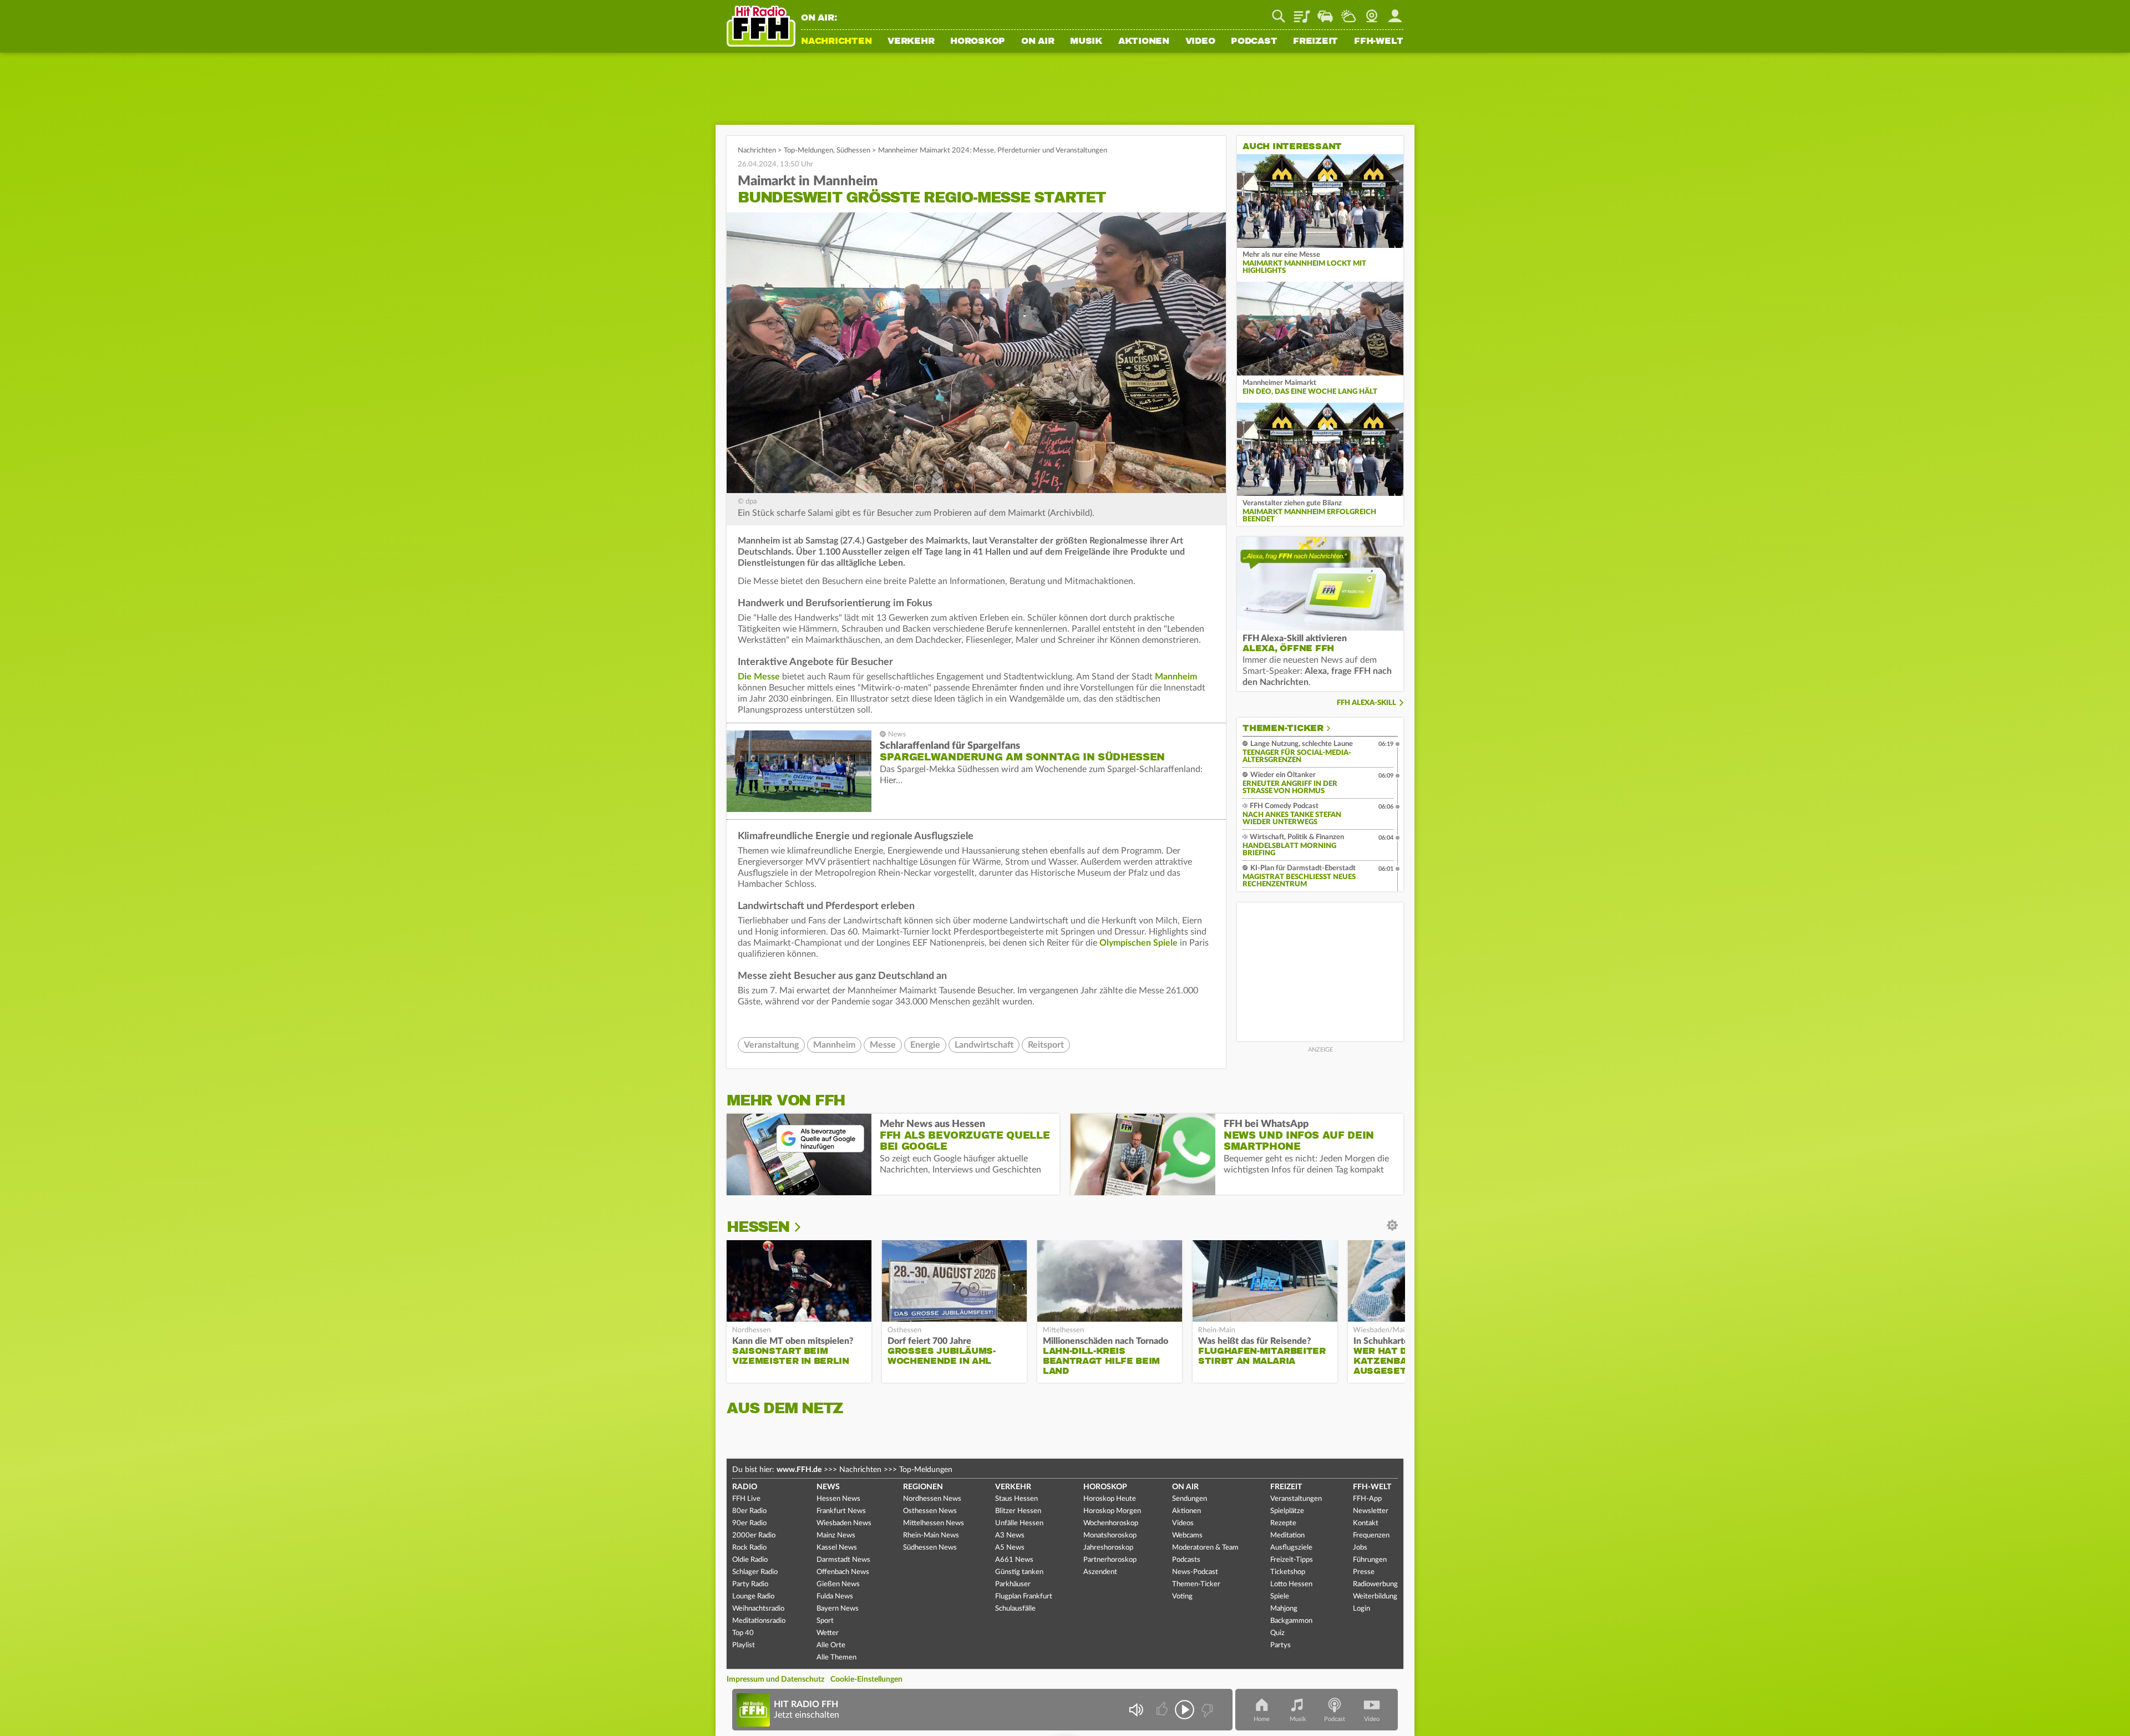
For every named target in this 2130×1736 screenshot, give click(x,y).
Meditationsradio (759, 1621)
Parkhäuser (1013, 1584)
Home (1262, 1719)
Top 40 (743, 1633)
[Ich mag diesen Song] (1163, 1710)
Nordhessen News (932, 1499)
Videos (1183, 1523)
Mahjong (1284, 1609)
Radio (745, 1487)
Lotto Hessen (1291, 1584)
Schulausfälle (1015, 1609)
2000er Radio (754, 1536)
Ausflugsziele (1291, 1548)
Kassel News (837, 1548)
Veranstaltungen (1296, 1499)
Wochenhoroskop (1111, 1523)
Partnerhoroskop (1110, 1560)
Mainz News (836, 1536)
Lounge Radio (753, 1597)
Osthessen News (930, 1511)
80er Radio (749, 1511)
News (828, 1487)
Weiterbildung (1375, 1597)
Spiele (1280, 1597)
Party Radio (750, 1584)
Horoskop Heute (1110, 1499)
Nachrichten (836, 42)
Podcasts (1186, 1560)
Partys (1280, 1645)
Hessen (758, 1227)
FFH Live (746, 1499)
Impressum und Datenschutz (775, 1679)
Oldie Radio (750, 1560)
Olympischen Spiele (1138, 943)
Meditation (1287, 1536)
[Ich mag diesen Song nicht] (1206, 1710)
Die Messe (759, 677)
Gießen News (838, 1584)
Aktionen (1144, 42)
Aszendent (1100, 1572)
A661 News (1014, 1560)
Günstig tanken (1019, 1572)
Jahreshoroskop (1108, 1548)
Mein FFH (1395, 12)
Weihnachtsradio (758, 1609)
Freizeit (1315, 42)
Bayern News (838, 1609)
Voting (1182, 1597)
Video (1200, 42)
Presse (1364, 1572)
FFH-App (1367, 1499)
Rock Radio (749, 1548)
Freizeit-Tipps (1292, 1560)
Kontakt (1366, 1523)
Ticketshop (1288, 1572)
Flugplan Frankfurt (1024, 1597)
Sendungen (1190, 1499)
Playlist (1302, 12)
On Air (1038, 42)
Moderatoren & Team (1205, 1548)
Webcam (1372, 12)
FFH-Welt (1379, 42)
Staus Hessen (1016, 1499)
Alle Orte (831, 1645)
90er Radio (749, 1523)
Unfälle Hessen (1019, 1523)
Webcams (1187, 1536)
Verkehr (911, 42)
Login (1361, 1609)
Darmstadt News (843, 1560)
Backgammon (1291, 1621)
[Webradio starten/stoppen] (1185, 1710)
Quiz (1277, 1633)
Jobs (1360, 1548)
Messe (883, 1045)
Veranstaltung (771, 1045)
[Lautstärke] (1136, 1710)
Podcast (1254, 42)
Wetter (1348, 12)
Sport (825, 1621)
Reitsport (1046, 1045)
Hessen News (838, 1499)
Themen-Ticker (1283, 728)
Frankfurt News (841, 1511)
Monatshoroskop (1110, 1536)
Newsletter (1371, 1511)
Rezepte (1283, 1523)
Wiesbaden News (844, 1523)
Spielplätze (1287, 1511)
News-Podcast (1195, 1572)
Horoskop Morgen (1112, 1511)
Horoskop (978, 42)
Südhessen (853, 151)
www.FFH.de (799, 1470)
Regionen (923, 1487)
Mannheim (1176, 677)
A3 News (1010, 1536)
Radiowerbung (1375, 1584)
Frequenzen (1371, 1536)
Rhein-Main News (931, 1536)
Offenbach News (843, 1572)
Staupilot (1325, 12)
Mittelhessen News (934, 1523)
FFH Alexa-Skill (1366, 703)
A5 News (1010, 1548)
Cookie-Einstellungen (866, 1679)
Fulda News (835, 1597)
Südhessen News (930, 1548)
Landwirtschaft (984, 1045)
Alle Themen (836, 1658)
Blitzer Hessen (1018, 1511)
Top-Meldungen (808, 151)
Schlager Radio (755, 1572)
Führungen (1370, 1560)
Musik (1086, 42)
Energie (925, 1045)
